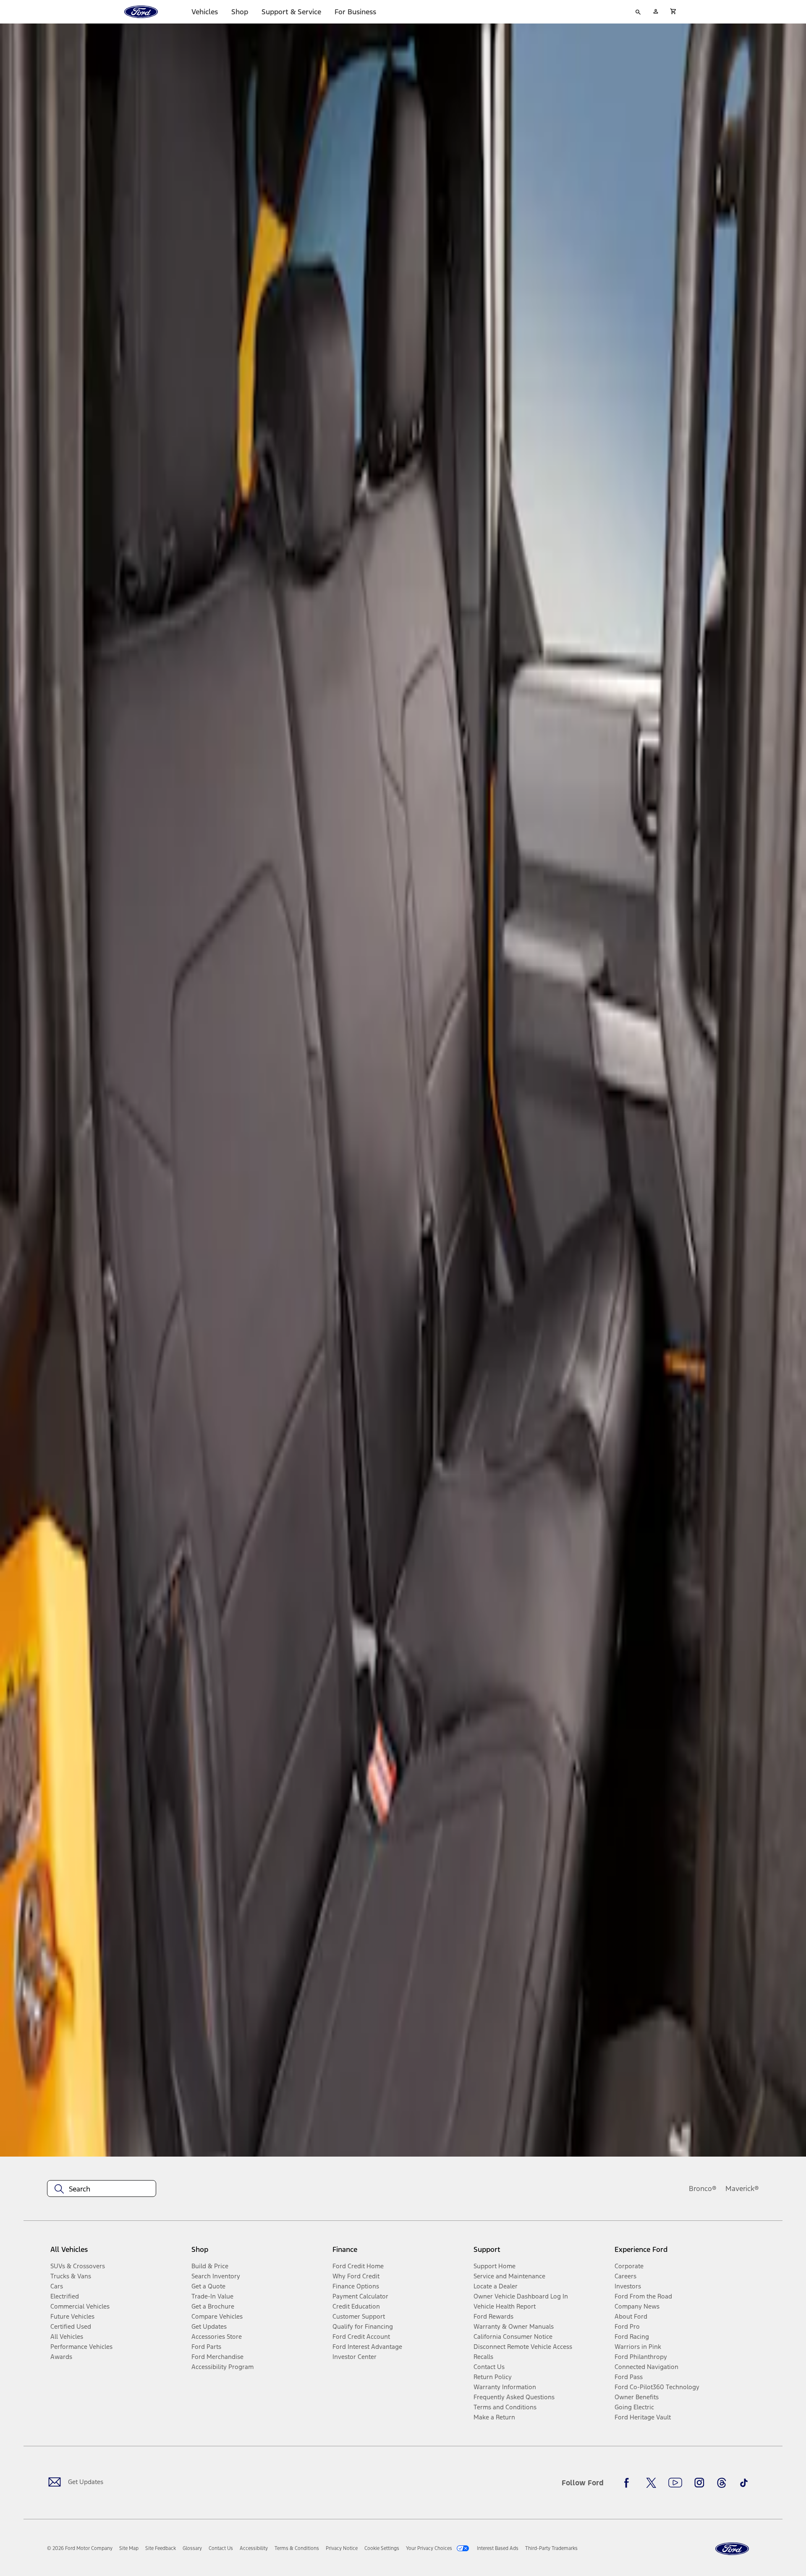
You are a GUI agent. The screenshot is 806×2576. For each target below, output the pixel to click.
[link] (129, 2548)
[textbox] (102, 2189)
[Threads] (722, 2483)
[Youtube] (675, 2483)
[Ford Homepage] (732, 2549)
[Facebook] (629, 2483)
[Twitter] (651, 2483)
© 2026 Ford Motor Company (80, 2548)
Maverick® (742, 2189)
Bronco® (703, 2189)
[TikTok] (744, 2483)
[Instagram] (699, 2483)
